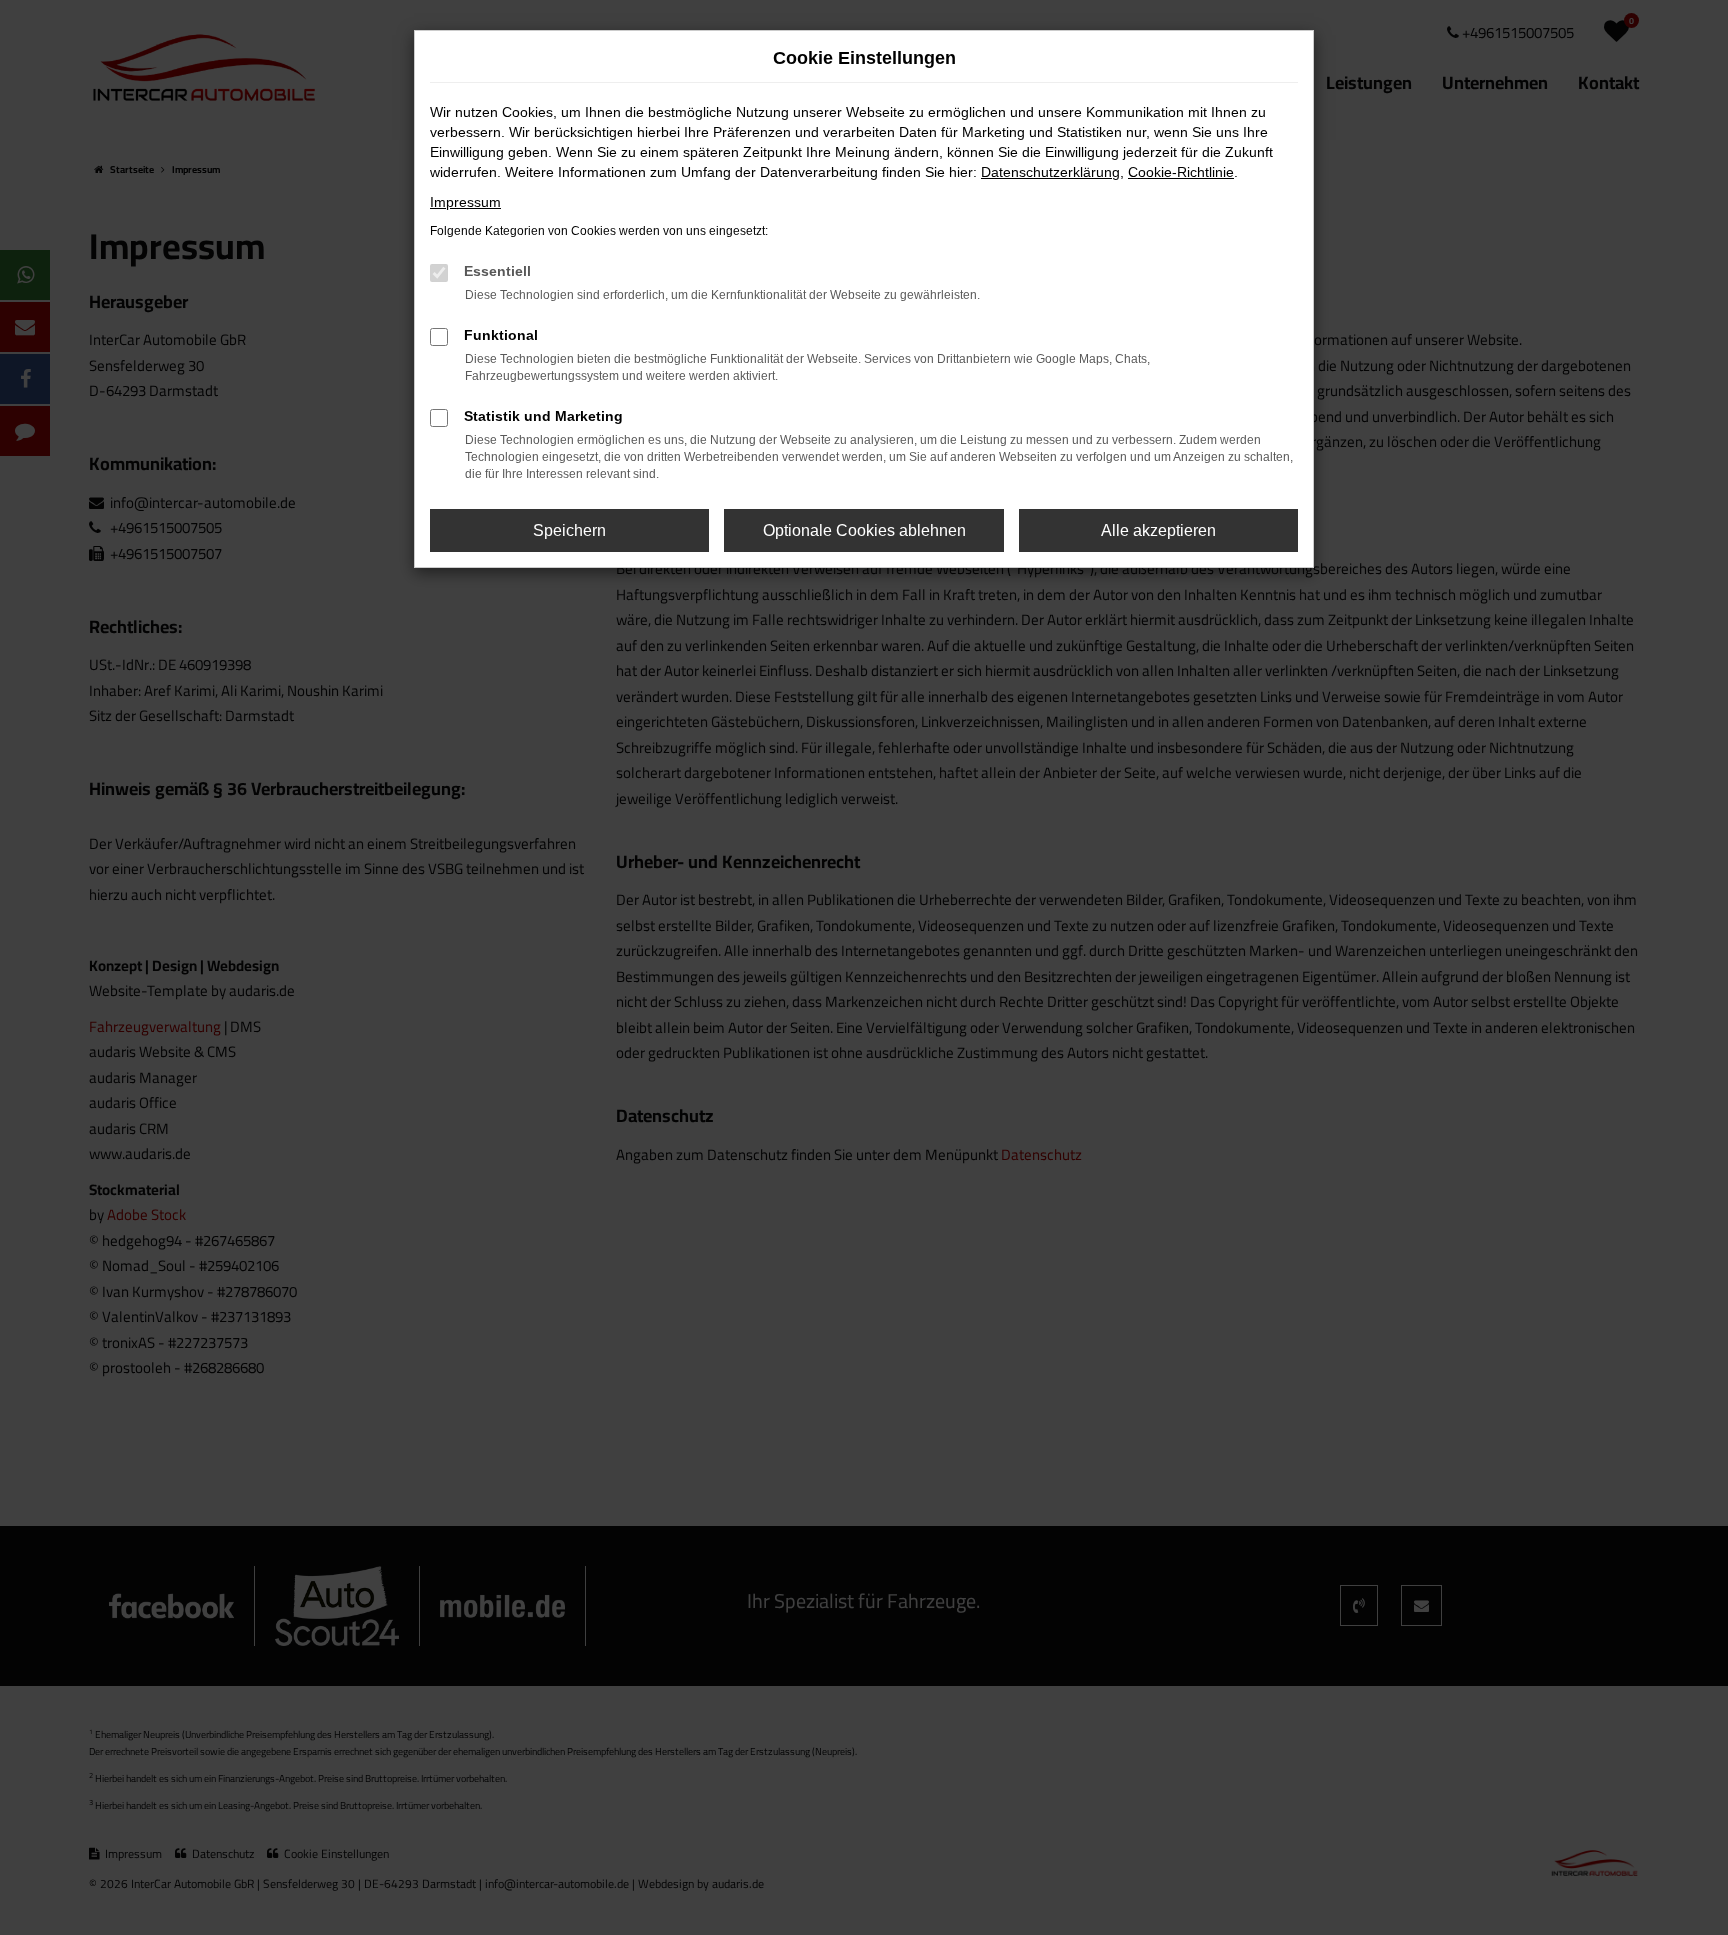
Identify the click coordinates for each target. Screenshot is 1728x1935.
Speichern (569, 530)
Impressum (465, 202)
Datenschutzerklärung (1050, 172)
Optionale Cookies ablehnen (864, 530)
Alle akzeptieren (1158, 530)
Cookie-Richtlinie (1181, 172)
